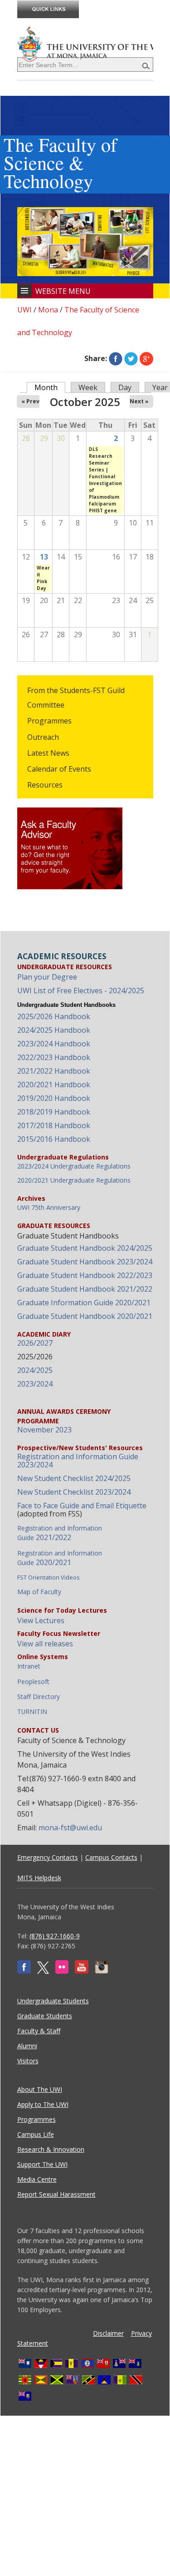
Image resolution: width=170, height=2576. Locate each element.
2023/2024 (35, 1384)
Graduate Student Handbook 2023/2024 (85, 1262)
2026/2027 (35, 1343)
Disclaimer (108, 2333)
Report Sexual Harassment (56, 2194)
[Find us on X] (43, 1971)
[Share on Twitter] (131, 358)
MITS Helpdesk (39, 1878)
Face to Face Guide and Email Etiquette (82, 1506)
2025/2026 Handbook (54, 1016)
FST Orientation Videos (49, 1577)
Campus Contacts (111, 1857)
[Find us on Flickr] (62, 1971)
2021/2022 (60, 1533)
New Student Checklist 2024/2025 (74, 1478)
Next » (139, 401)
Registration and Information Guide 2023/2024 (78, 1461)
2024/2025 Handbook (54, 1030)
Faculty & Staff (39, 2031)
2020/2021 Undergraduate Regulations (74, 1180)
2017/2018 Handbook (54, 1125)
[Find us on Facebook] (24, 1971)
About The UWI (40, 2089)
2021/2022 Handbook (54, 1071)
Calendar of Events (59, 769)
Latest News (48, 753)
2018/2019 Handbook (54, 1112)
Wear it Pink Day (43, 578)
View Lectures (41, 1620)
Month (50, 387)
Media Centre (37, 2179)
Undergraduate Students (53, 2001)
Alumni (27, 2046)
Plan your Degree (47, 977)
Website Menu (63, 291)
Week (88, 387)
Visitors (28, 2061)
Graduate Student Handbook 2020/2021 (85, 1316)
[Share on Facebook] (116, 358)
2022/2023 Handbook (54, 1057)
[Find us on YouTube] (82, 1971)
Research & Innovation (51, 2149)
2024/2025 (35, 1370)
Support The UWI (42, 2164)
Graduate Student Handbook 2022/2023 (85, 1275)
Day (125, 387)
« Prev (30, 401)
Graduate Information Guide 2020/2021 (84, 1303)
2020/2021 (60, 1558)
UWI (24, 310)
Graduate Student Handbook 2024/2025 (85, 1248)
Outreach (43, 737)
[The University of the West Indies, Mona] (85, 43)
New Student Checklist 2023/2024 (74, 1492)
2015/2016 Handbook (54, 1139)
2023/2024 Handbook (54, 1044)
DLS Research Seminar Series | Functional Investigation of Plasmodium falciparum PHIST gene (105, 480)
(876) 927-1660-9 (55, 1936)
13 (44, 557)
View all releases (45, 1644)
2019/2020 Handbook (54, 1098)
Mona (48, 310)
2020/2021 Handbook (54, 1085)
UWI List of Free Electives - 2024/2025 (81, 991)
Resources (45, 785)
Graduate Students (45, 2016)
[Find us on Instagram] (102, 1971)
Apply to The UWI (43, 2104)
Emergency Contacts (48, 1857)
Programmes (49, 721)
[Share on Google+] (146, 358)
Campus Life (36, 2134)
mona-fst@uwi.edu (70, 1828)
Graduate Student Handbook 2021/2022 (85, 1289)
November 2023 (44, 1430)
